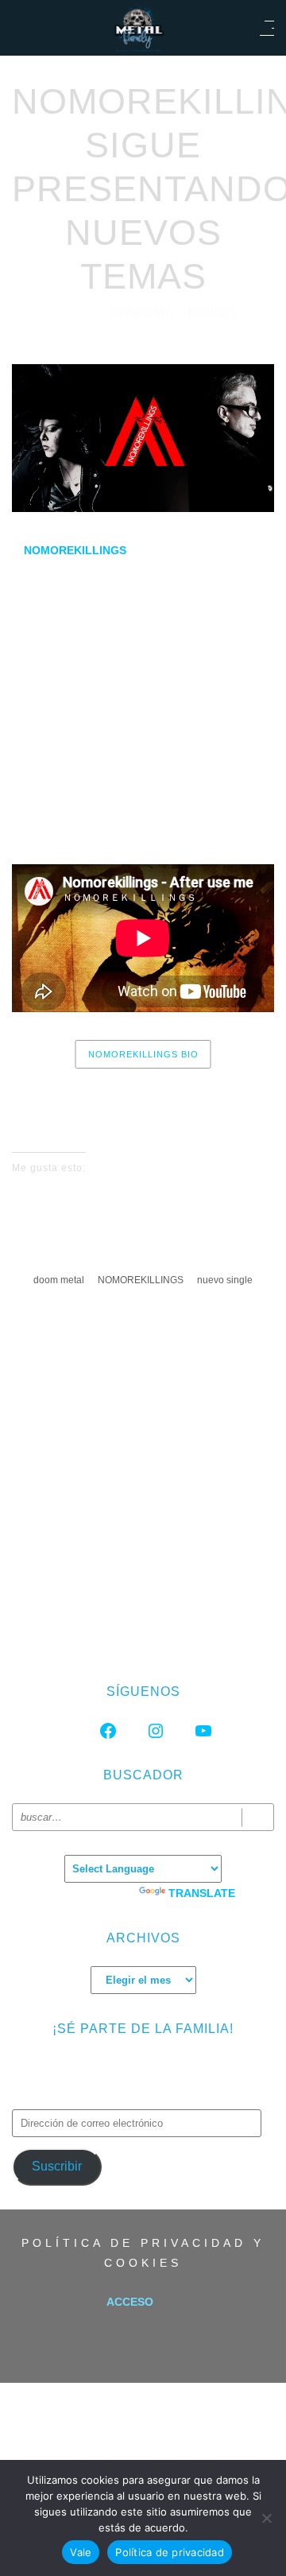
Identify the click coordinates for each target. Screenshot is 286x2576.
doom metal (59, 1280)
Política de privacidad (170, 2552)
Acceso (130, 2302)
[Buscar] (258, 1817)
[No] (266, 2518)
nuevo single (225, 1280)
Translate (202, 1893)
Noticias (213, 312)
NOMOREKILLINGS (141, 1280)
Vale (81, 2552)
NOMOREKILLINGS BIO (143, 1054)
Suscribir (57, 2166)
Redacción (142, 312)
